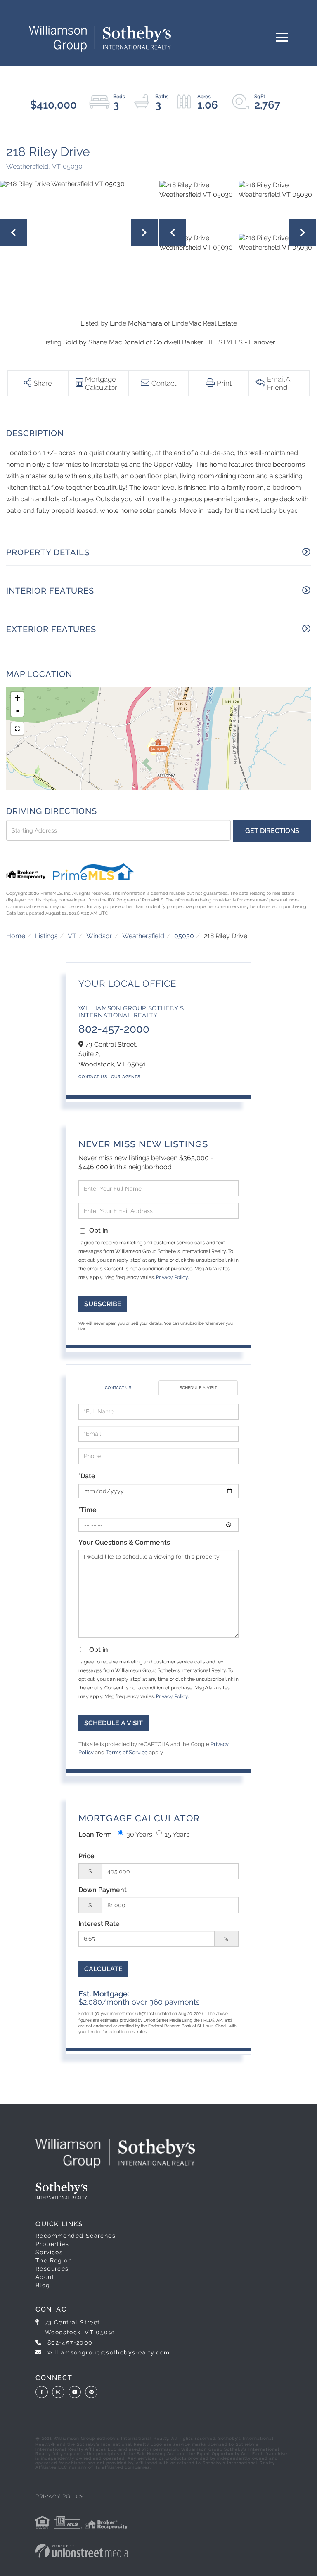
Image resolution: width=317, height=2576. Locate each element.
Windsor (99, 936)
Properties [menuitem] (52, 2244)
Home (16, 936)
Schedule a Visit (198, 1388)
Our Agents (125, 1077)
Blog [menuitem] (43, 2285)
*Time (88, 1510)
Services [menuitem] (49, 2252)
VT (72, 936)
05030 (184, 936)
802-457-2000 (114, 1029)
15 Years (177, 1834)
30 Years (139, 1834)
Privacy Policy (172, 1277)
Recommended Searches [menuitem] (76, 2236)
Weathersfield (143, 936)
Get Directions (272, 831)
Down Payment (103, 1890)
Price (86, 1856)
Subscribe (103, 1304)
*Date (87, 1476)
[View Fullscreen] (17, 729)
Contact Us (93, 1077)
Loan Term (95, 1834)
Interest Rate (99, 1924)
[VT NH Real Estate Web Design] (82, 2551)
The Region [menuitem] (54, 2260)
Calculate (103, 1969)
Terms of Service (127, 1752)
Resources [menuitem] (52, 2269)
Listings (46, 936)
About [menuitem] (45, 2277)
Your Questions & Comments (124, 1542)
